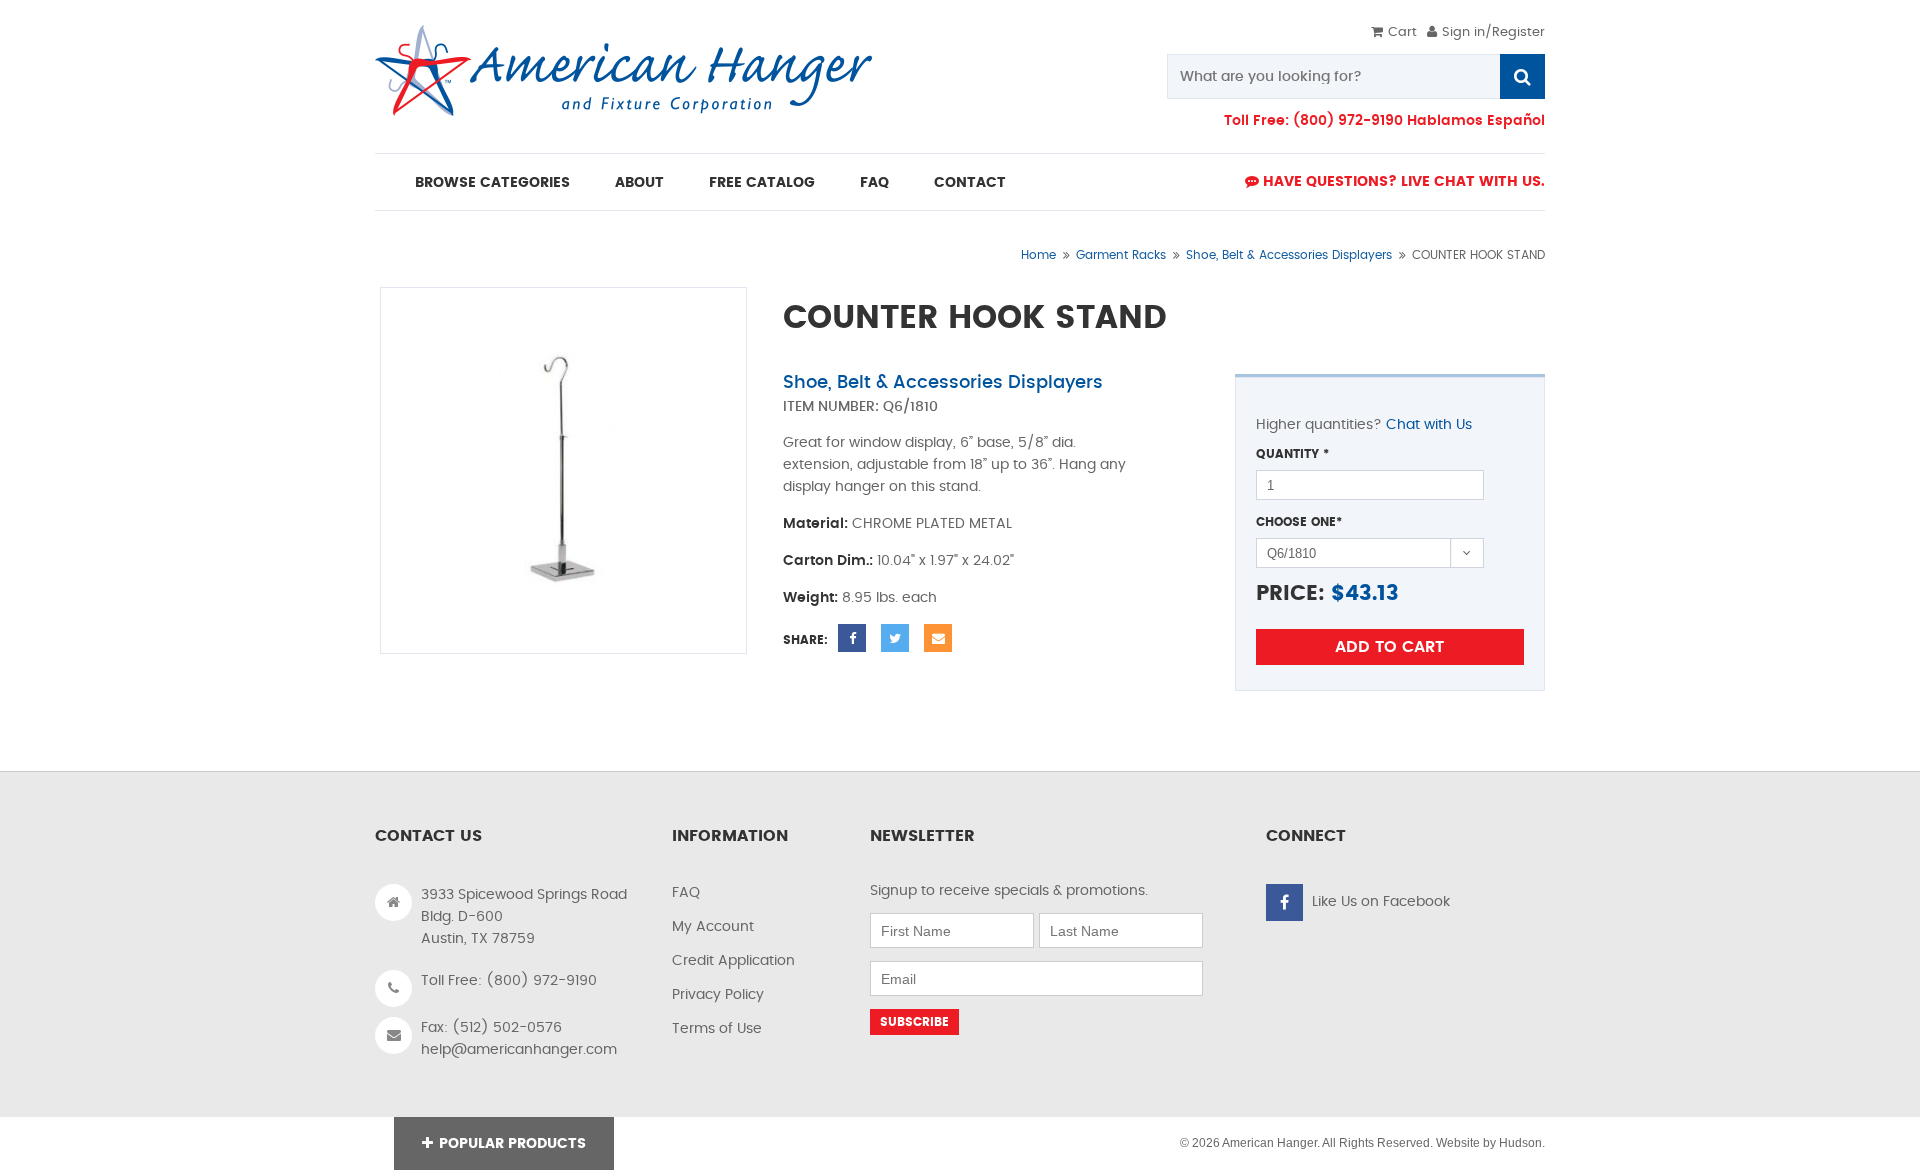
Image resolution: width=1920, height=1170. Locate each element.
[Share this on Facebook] (852, 638)
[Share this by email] (938, 638)
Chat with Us (1429, 425)
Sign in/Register (1493, 32)
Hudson (1520, 1143)
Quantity (1292, 454)
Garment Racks (1121, 255)
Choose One (1299, 522)
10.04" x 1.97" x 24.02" (945, 561)
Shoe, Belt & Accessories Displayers (1289, 255)
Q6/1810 (910, 407)
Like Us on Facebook (1381, 902)
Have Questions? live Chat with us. (1402, 182)
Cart (1402, 32)
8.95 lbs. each (889, 598)
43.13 (1372, 593)
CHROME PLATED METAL (932, 524)
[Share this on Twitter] (895, 638)
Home (1038, 255)
